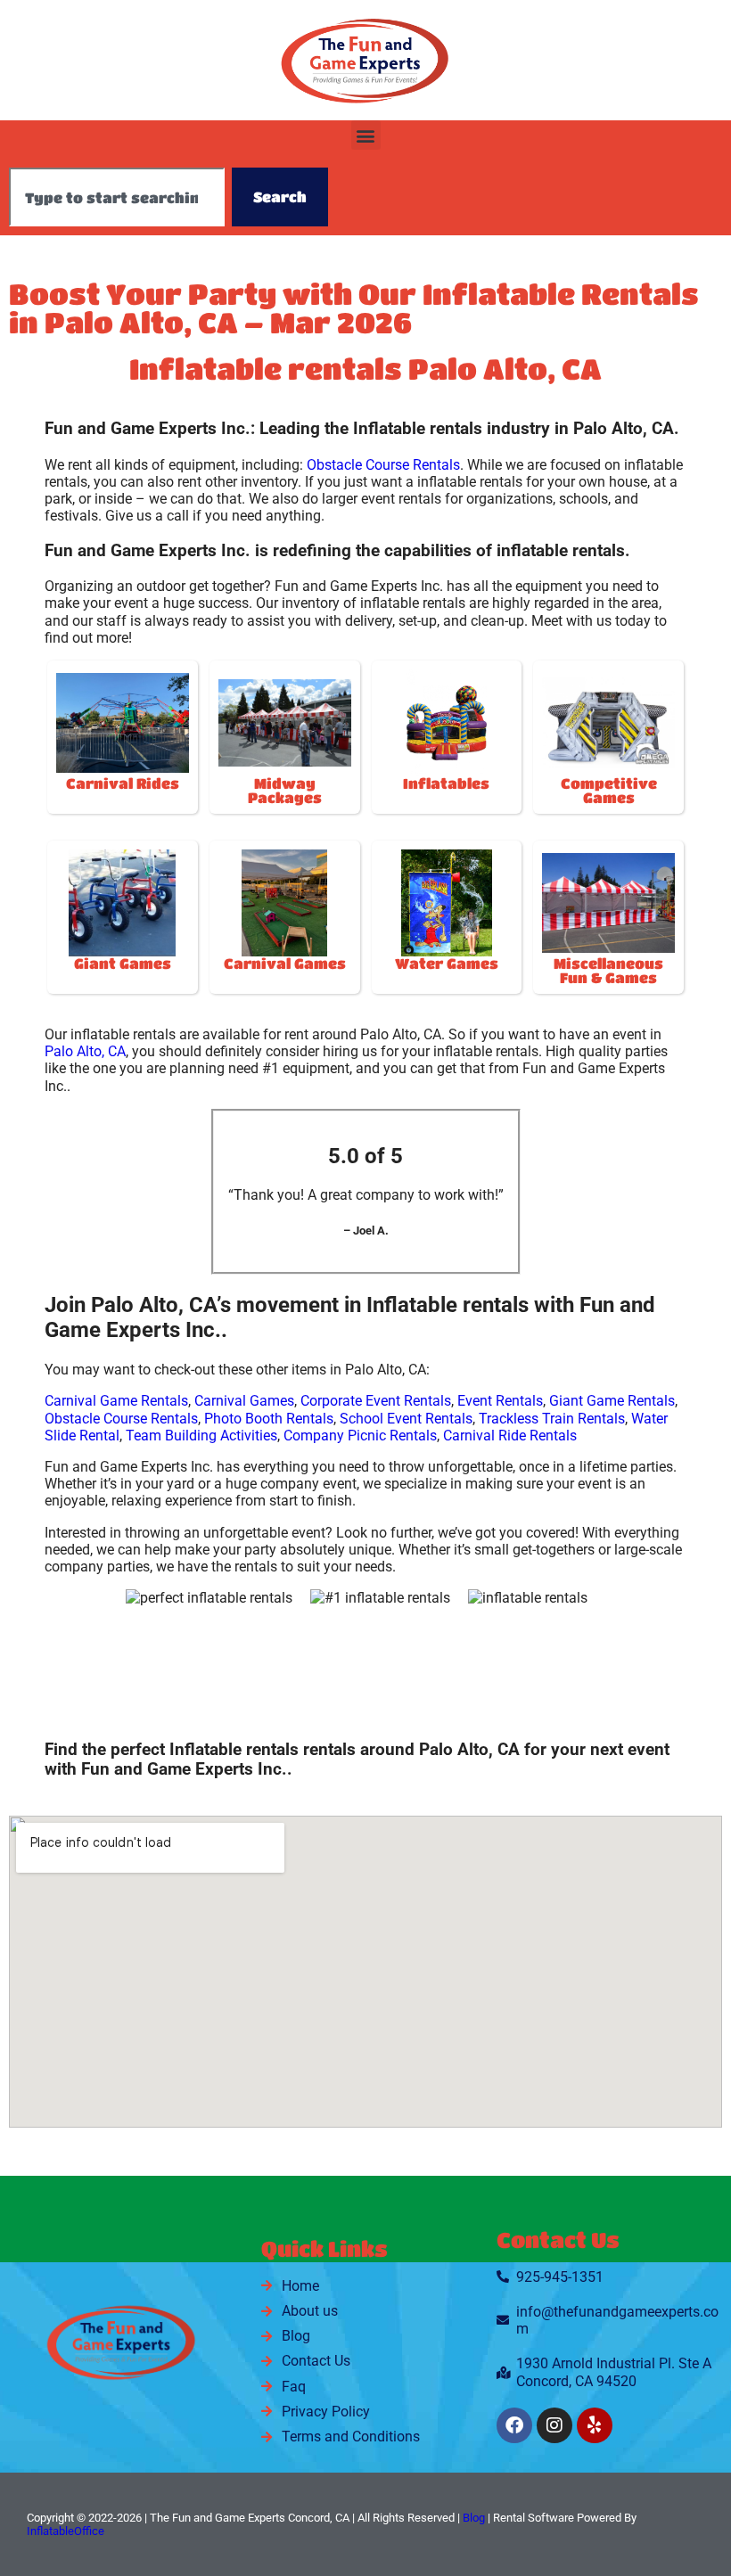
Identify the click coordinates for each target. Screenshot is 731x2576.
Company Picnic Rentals (360, 1436)
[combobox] (117, 197)
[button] (366, 135)
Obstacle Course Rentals (383, 465)
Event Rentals (500, 1401)
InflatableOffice (66, 2531)
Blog (474, 2518)
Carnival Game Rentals (116, 1401)
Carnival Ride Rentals (510, 1436)
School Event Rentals (406, 1419)
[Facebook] (514, 2425)
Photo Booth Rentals (269, 1419)
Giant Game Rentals (612, 1401)
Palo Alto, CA (85, 1051)
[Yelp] (595, 2425)
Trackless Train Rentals (552, 1419)
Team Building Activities (201, 1436)
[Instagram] (554, 2425)
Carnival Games (244, 1401)
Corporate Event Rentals (376, 1401)
